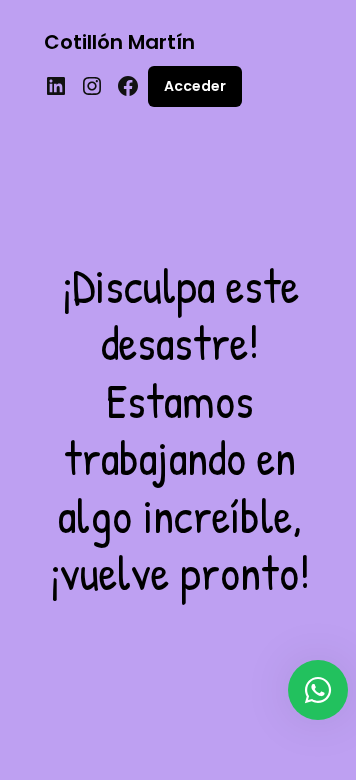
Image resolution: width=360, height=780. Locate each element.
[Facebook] (128, 86)
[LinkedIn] (56, 86)
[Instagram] (92, 86)
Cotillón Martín (119, 42)
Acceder (195, 86)
